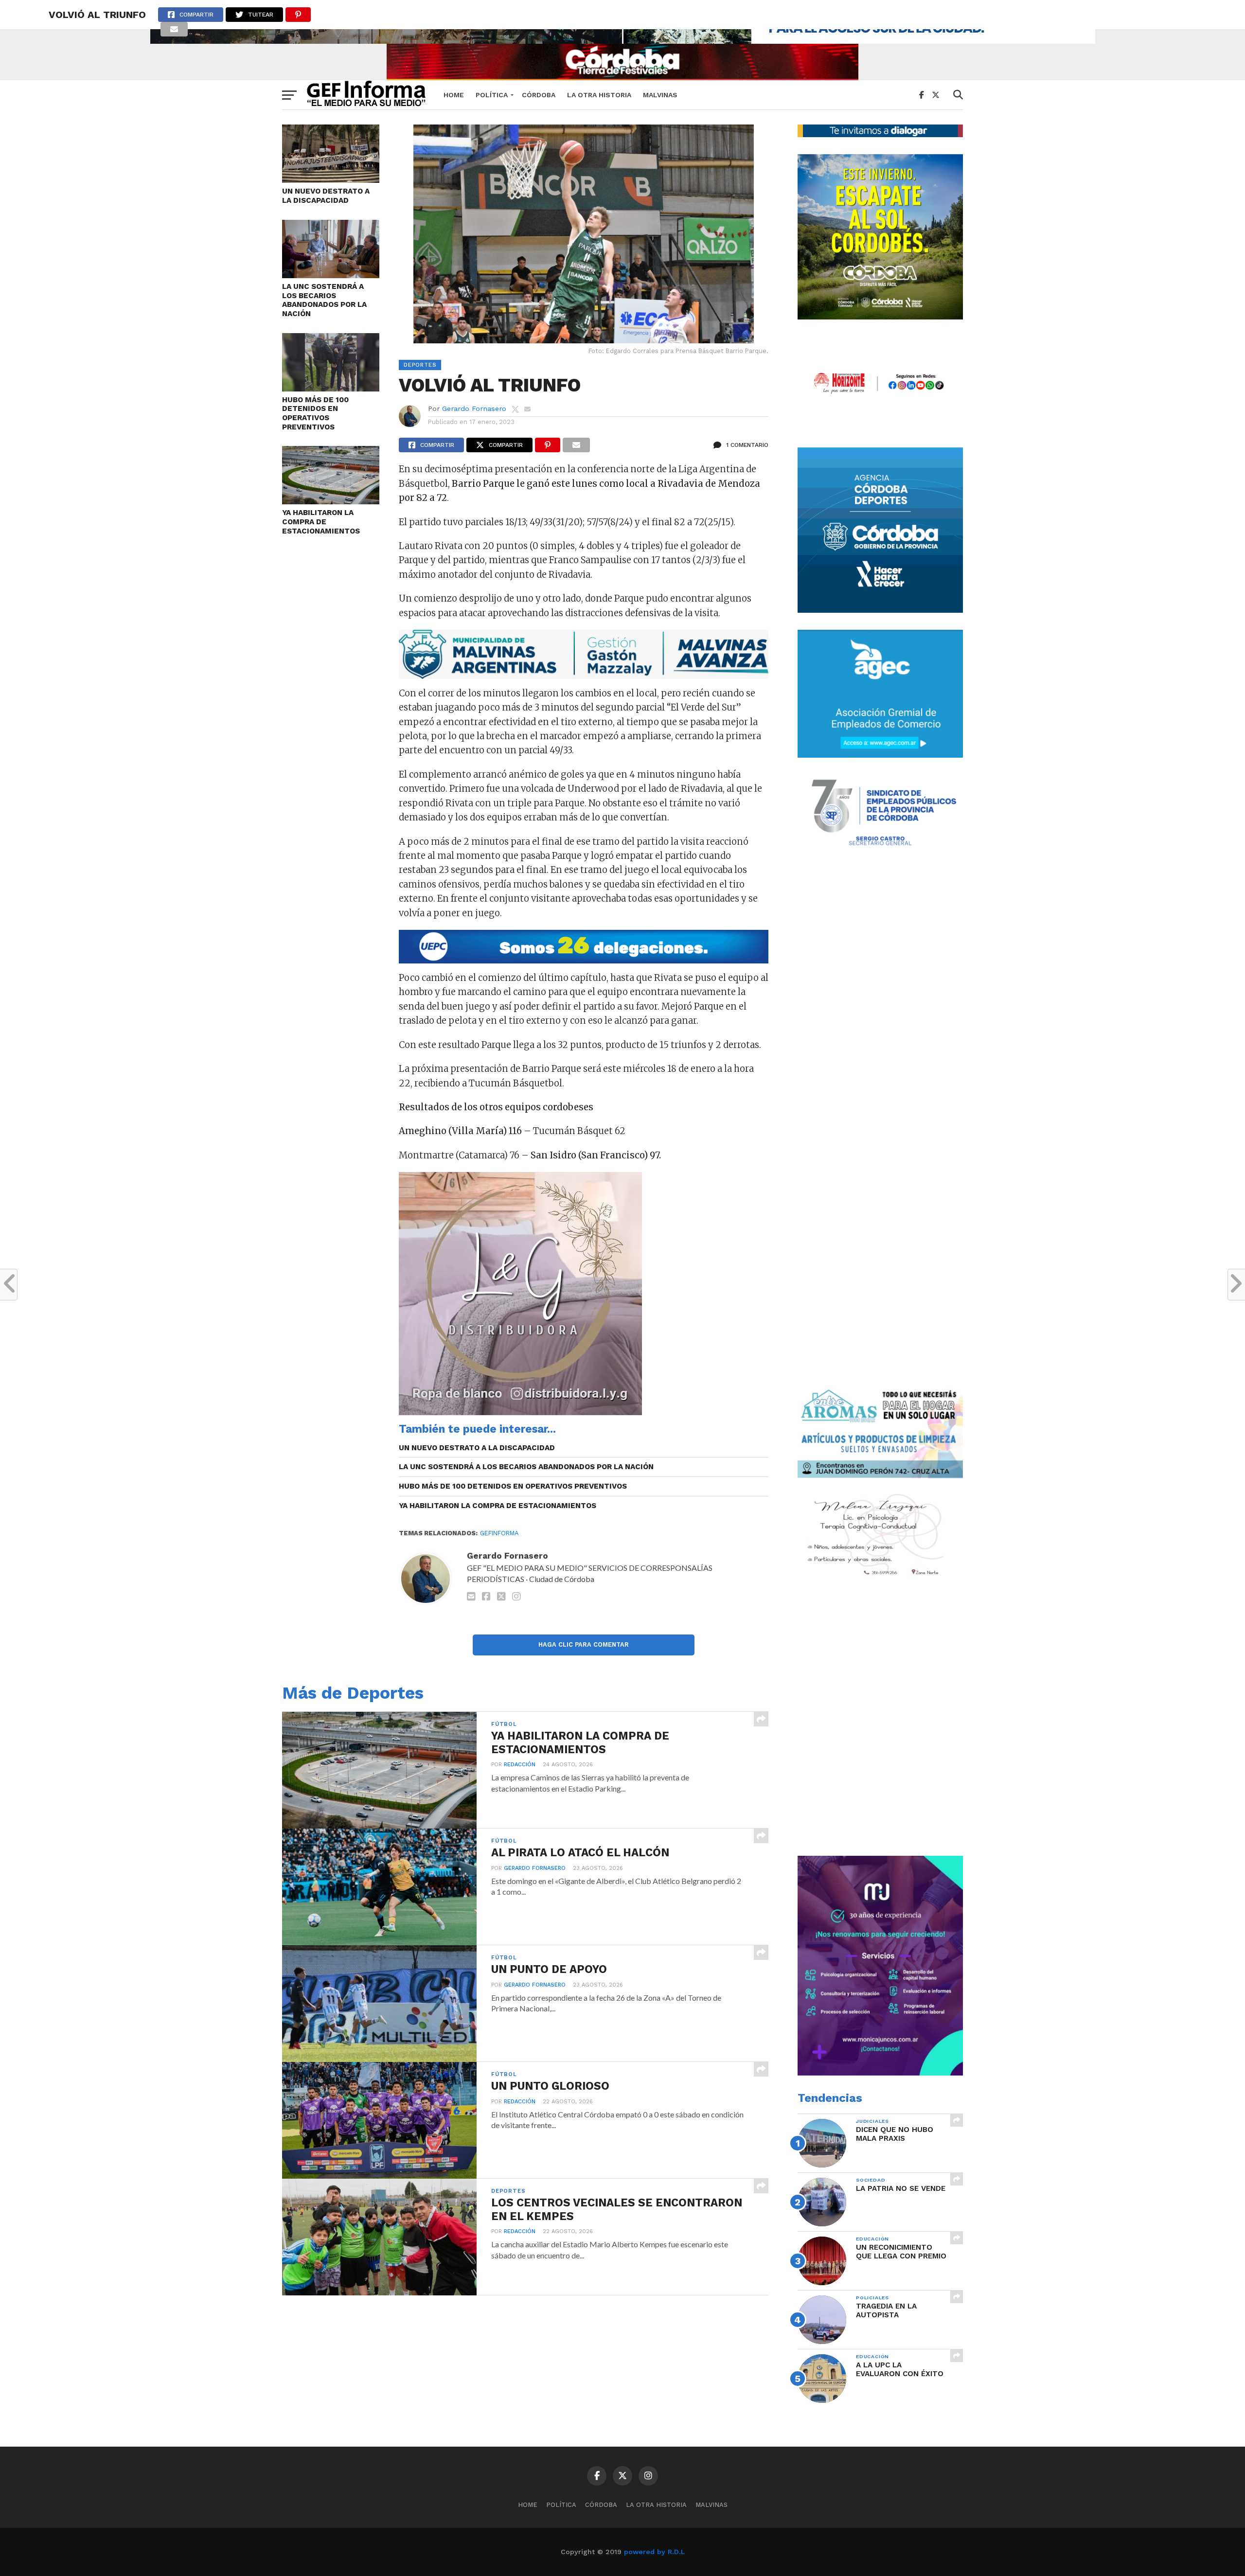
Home (454, 95)
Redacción (520, 1765)
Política (492, 95)
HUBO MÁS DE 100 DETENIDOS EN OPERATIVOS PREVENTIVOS (315, 413)
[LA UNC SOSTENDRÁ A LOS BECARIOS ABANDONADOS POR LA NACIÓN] (331, 275)
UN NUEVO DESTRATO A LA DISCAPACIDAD (326, 196)
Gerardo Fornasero (474, 409)
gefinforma (499, 1533)
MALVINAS (660, 95)
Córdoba (539, 95)
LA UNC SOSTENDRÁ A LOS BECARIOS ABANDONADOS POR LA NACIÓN (324, 300)
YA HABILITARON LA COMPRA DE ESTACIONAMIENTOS (321, 522)
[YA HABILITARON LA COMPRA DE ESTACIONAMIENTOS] (331, 501)
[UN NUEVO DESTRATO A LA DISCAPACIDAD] (331, 180)
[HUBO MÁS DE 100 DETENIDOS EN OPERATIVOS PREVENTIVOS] (331, 388)
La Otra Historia (599, 95)
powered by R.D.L (654, 2552)
